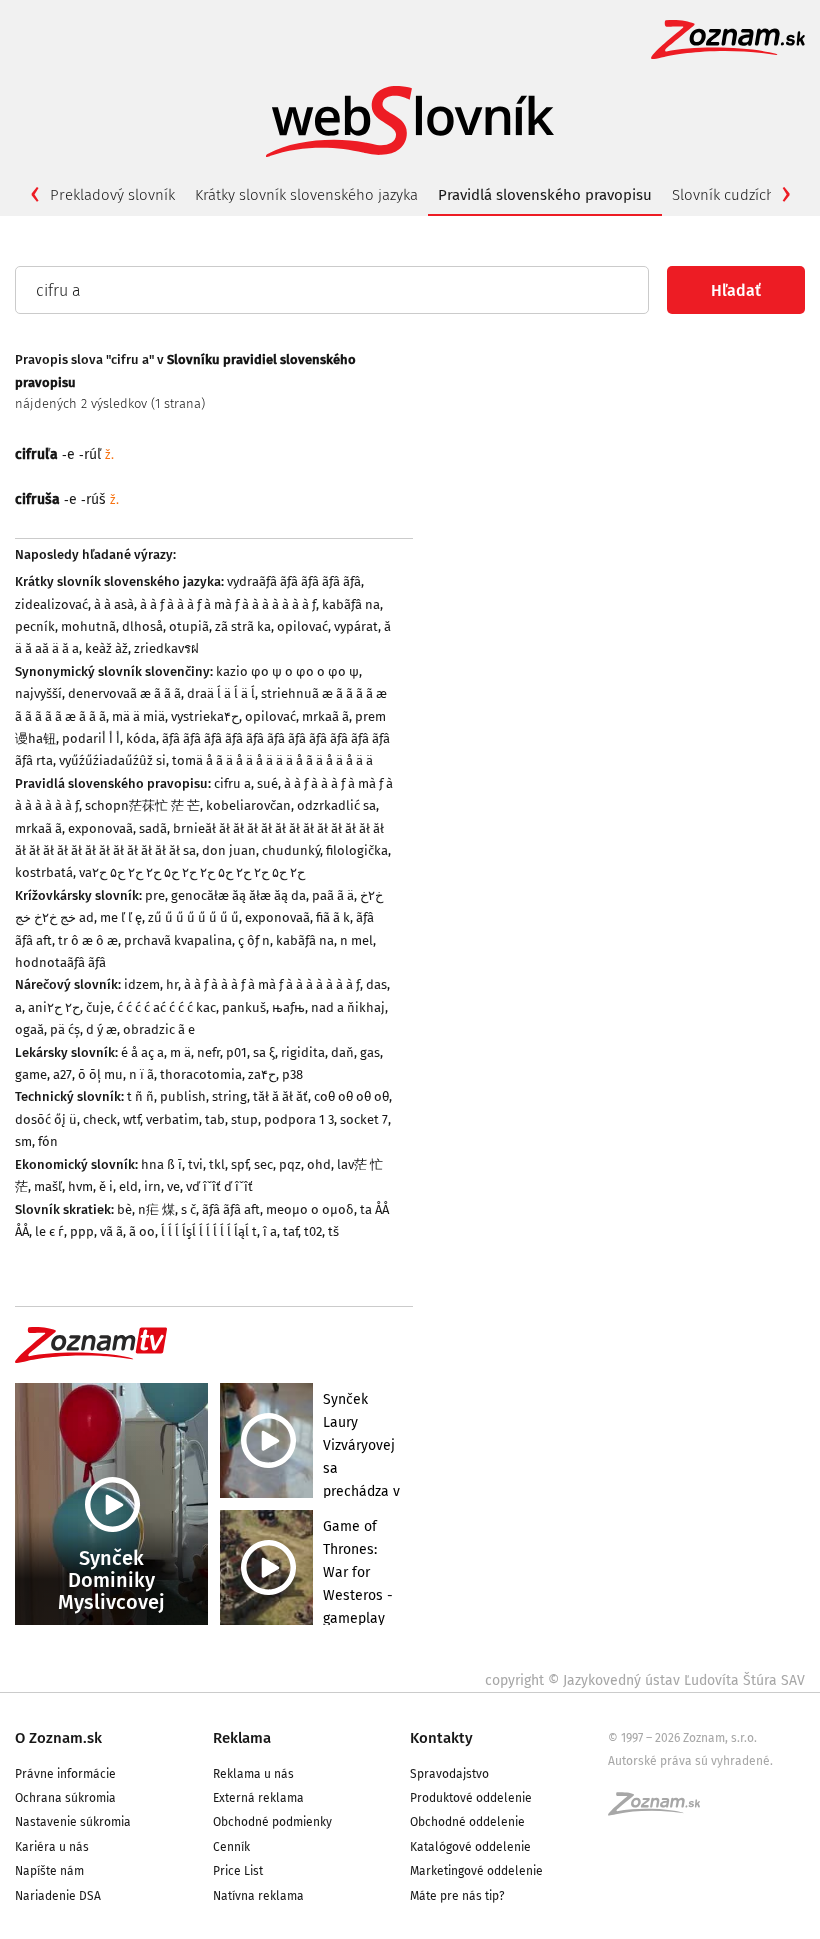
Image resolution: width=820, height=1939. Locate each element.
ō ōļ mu (100, 1074)
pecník (35, 626)
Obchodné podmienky (272, 1822)
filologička (357, 850)
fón (48, 1141)
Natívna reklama (258, 1896)
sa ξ (264, 1052)
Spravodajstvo (449, 1774)
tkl (217, 1164)
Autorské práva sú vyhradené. (690, 1761)
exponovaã (100, 828)
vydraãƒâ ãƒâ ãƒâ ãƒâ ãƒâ (294, 581)
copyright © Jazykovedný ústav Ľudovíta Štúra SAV (645, 1680)
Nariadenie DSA (58, 1896)
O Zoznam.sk (58, 1738)
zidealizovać (51, 604)
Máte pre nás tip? (457, 1896)
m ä (180, 1052)
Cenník (231, 1847)
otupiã (189, 626)
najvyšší (38, 693)
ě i (106, 1186)
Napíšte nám (49, 1871)
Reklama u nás (253, 1774)
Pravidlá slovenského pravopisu (545, 195)
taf (290, 1231)
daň (342, 1052)
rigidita (303, 1052)
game (31, 1074)
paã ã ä (333, 895)
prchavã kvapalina (178, 940)
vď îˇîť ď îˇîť (219, 1186)
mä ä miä (138, 716)
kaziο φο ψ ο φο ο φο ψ (287, 671)
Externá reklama (258, 1798)
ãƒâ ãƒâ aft (231, 1209)
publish (183, 1096)
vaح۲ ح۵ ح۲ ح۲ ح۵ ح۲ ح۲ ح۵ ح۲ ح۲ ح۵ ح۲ (192, 872)
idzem (142, 984)
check (100, 1119)
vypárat (356, 626)
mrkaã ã (325, 716)
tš (333, 1231)
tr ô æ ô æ (88, 940)
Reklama (242, 1738)
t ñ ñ (140, 1096)
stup (244, 1119)
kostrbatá (44, 872)
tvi (195, 1164)
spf (239, 1164)
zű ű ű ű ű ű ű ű (193, 917)
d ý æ (101, 1029)
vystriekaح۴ (205, 716)
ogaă (29, 1029)
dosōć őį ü (46, 1119)
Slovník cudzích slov (739, 195)
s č (188, 1209)
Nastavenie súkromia (73, 1822)
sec (263, 1164)
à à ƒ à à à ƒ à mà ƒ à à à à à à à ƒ (228, 604)
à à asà (114, 604)
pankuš (244, 1007)
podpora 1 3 (299, 1119)
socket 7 (364, 1119)
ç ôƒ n (254, 940)
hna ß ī (161, 1164)
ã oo (142, 1231)
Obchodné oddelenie (467, 1822)
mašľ (48, 1186)
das (376, 984)
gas (370, 1052)
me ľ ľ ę (121, 917)
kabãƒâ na (351, 604)
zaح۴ (262, 1074)
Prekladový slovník (112, 195)
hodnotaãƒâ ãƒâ (60, 962)
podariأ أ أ (91, 738)
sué (267, 783)
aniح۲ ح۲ (54, 1007)
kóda (141, 738)
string (229, 1096)
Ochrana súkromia (65, 1798)
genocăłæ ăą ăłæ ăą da (238, 895)
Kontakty (441, 1738)
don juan (229, 850)
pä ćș (65, 1029)
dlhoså (142, 626)
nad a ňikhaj (348, 1007)
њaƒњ (288, 1007)
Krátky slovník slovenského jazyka (306, 195)
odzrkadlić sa (336, 805)
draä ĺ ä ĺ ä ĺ (221, 693)
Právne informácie (65, 1774)
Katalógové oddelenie (470, 1847)
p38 (292, 1074)
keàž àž (106, 648)
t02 (313, 1231)
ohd (319, 1164)
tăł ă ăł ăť (280, 1096)
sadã (153, 828)
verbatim (172, 1119)
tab (215, 1119)
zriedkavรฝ (166, 648)
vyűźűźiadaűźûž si (112, 760)
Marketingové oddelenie (476, 1871)
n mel (356, 940)
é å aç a (142, 1052)
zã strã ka (243, 626)
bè (124, 1209)
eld (128, 1186)
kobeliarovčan (248, 805)
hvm (80, 1186)
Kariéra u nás (52, 1847)
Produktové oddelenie (471, 1798)
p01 (236, 1052)
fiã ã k (333, 917)
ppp (82, 1231)
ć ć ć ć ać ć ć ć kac (166, 1007)
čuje (98, 1007)
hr (172, 984)
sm (23, 1141)
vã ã (111, 1231)
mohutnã (88, 626)
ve (173, 1186)
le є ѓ (49, 1231)
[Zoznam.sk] (661, 1810)
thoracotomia (201, 1074)
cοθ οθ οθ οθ (351, 1096)
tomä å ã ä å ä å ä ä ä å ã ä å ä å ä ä (272, 760)
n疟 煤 (156, 1209)
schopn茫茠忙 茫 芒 (142, 805)
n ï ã (141, 1074)
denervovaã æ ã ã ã (124, 693)
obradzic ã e (159, 1029)
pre (155, 895)
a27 (62, 1074)
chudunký (291, 850)
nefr (208, 1052)
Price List (238, 1871)
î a (270, 1231)
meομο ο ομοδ (310, 1209)
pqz (290, 1164)
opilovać (302, 626)
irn (152, 1186)
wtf (131, 1119)
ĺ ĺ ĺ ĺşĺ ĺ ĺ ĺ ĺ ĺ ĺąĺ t (209, 1231)
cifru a (232, 783)
